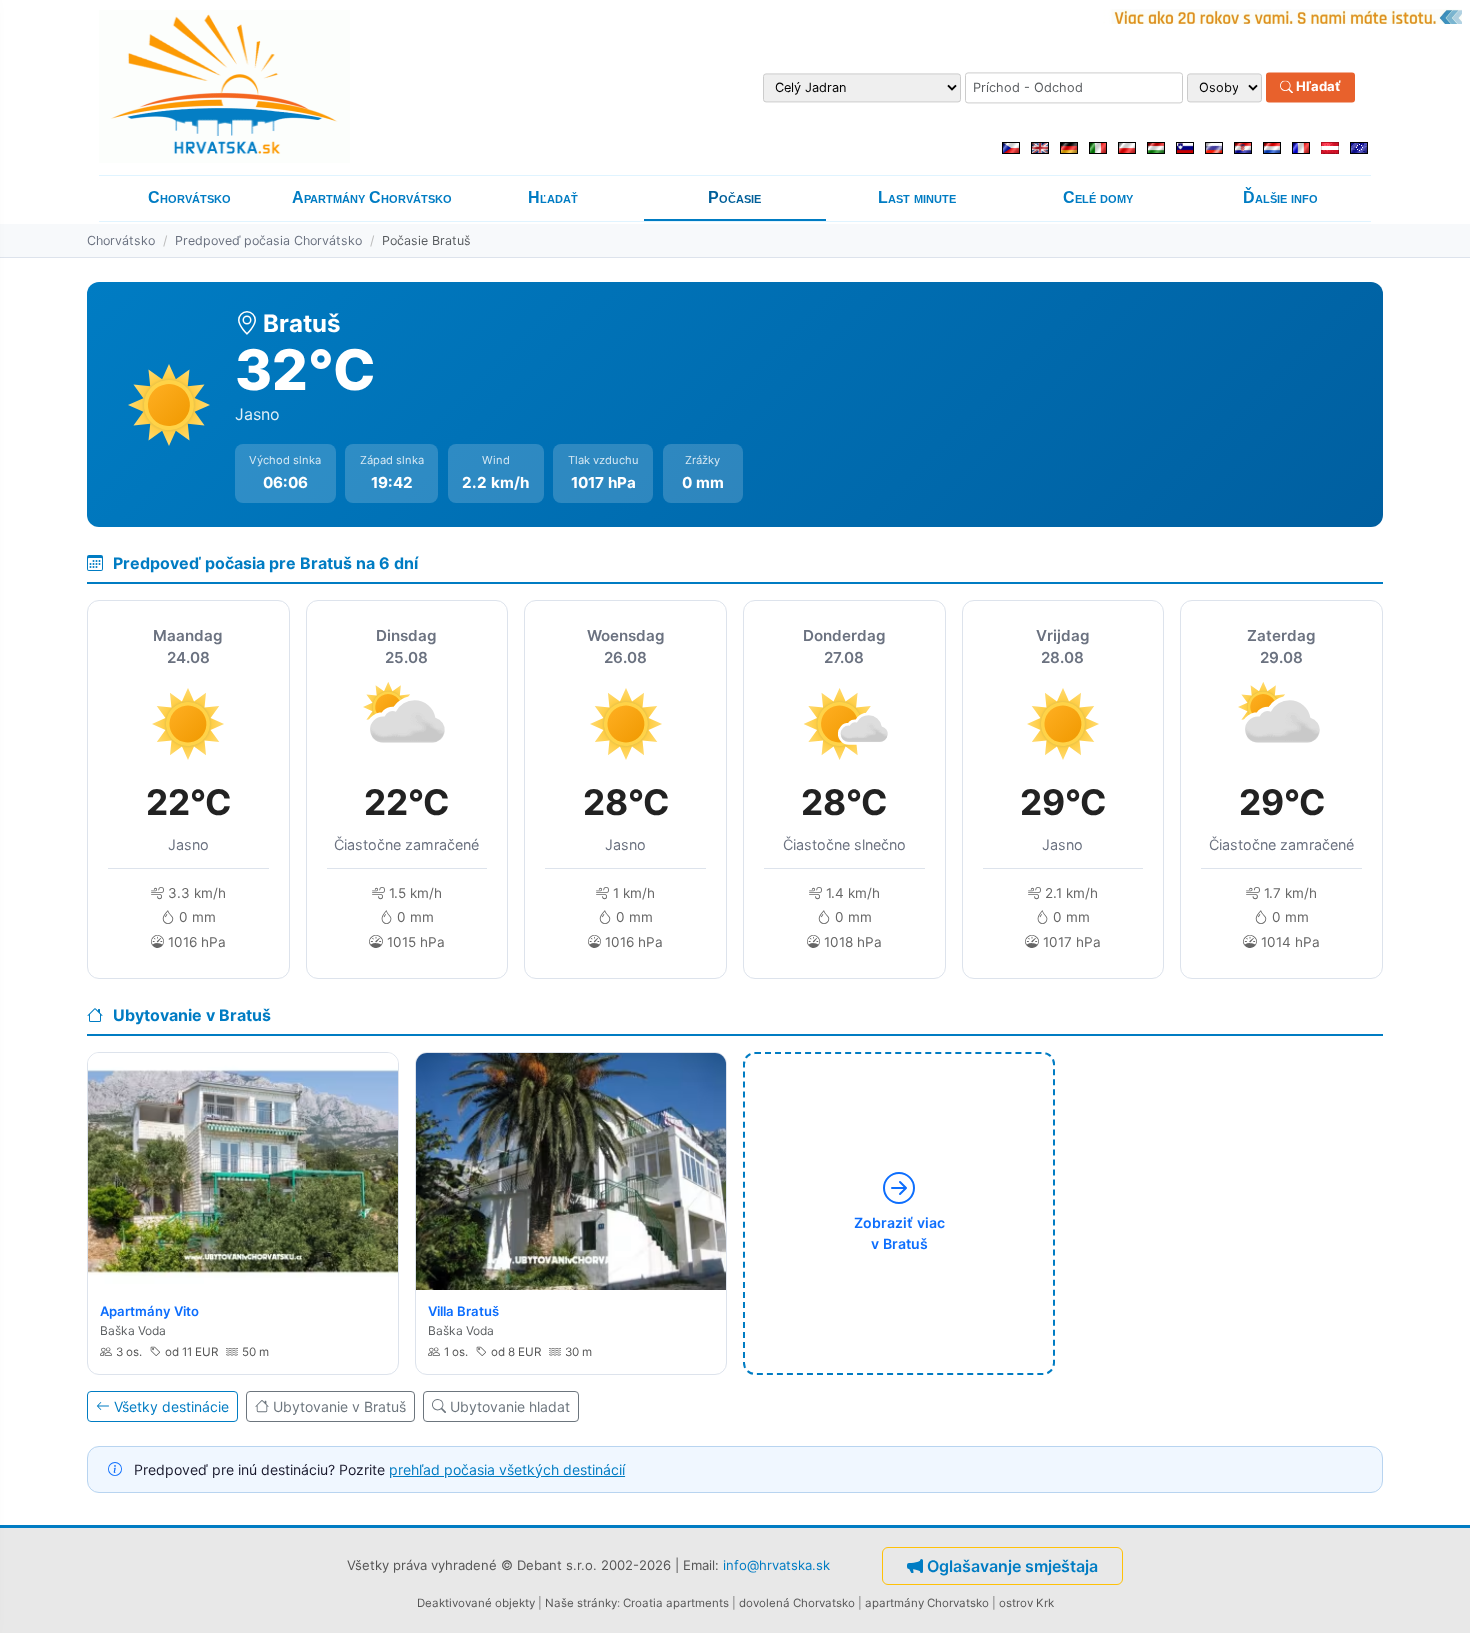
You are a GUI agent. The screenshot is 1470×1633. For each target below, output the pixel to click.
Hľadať (1317, 87)
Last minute (917, 197)
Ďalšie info (1280, 197)
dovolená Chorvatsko (797, 1603)
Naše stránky (581, 1603)
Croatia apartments (676, 1603)
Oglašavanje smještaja (1012, 1566)
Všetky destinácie (171, 1406)
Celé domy (1098, 197)
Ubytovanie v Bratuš (339, 1406)
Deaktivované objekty (476, 1603)
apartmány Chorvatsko (927, 1603)
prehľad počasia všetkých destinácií (507, 1469)
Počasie (734, 197)
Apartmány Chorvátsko (372, 197)
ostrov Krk (1026, 1603)
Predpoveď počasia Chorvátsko (268, 240)
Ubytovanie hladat (510, 1406)
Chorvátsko (189, 197)
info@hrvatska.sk (776, 1564)
